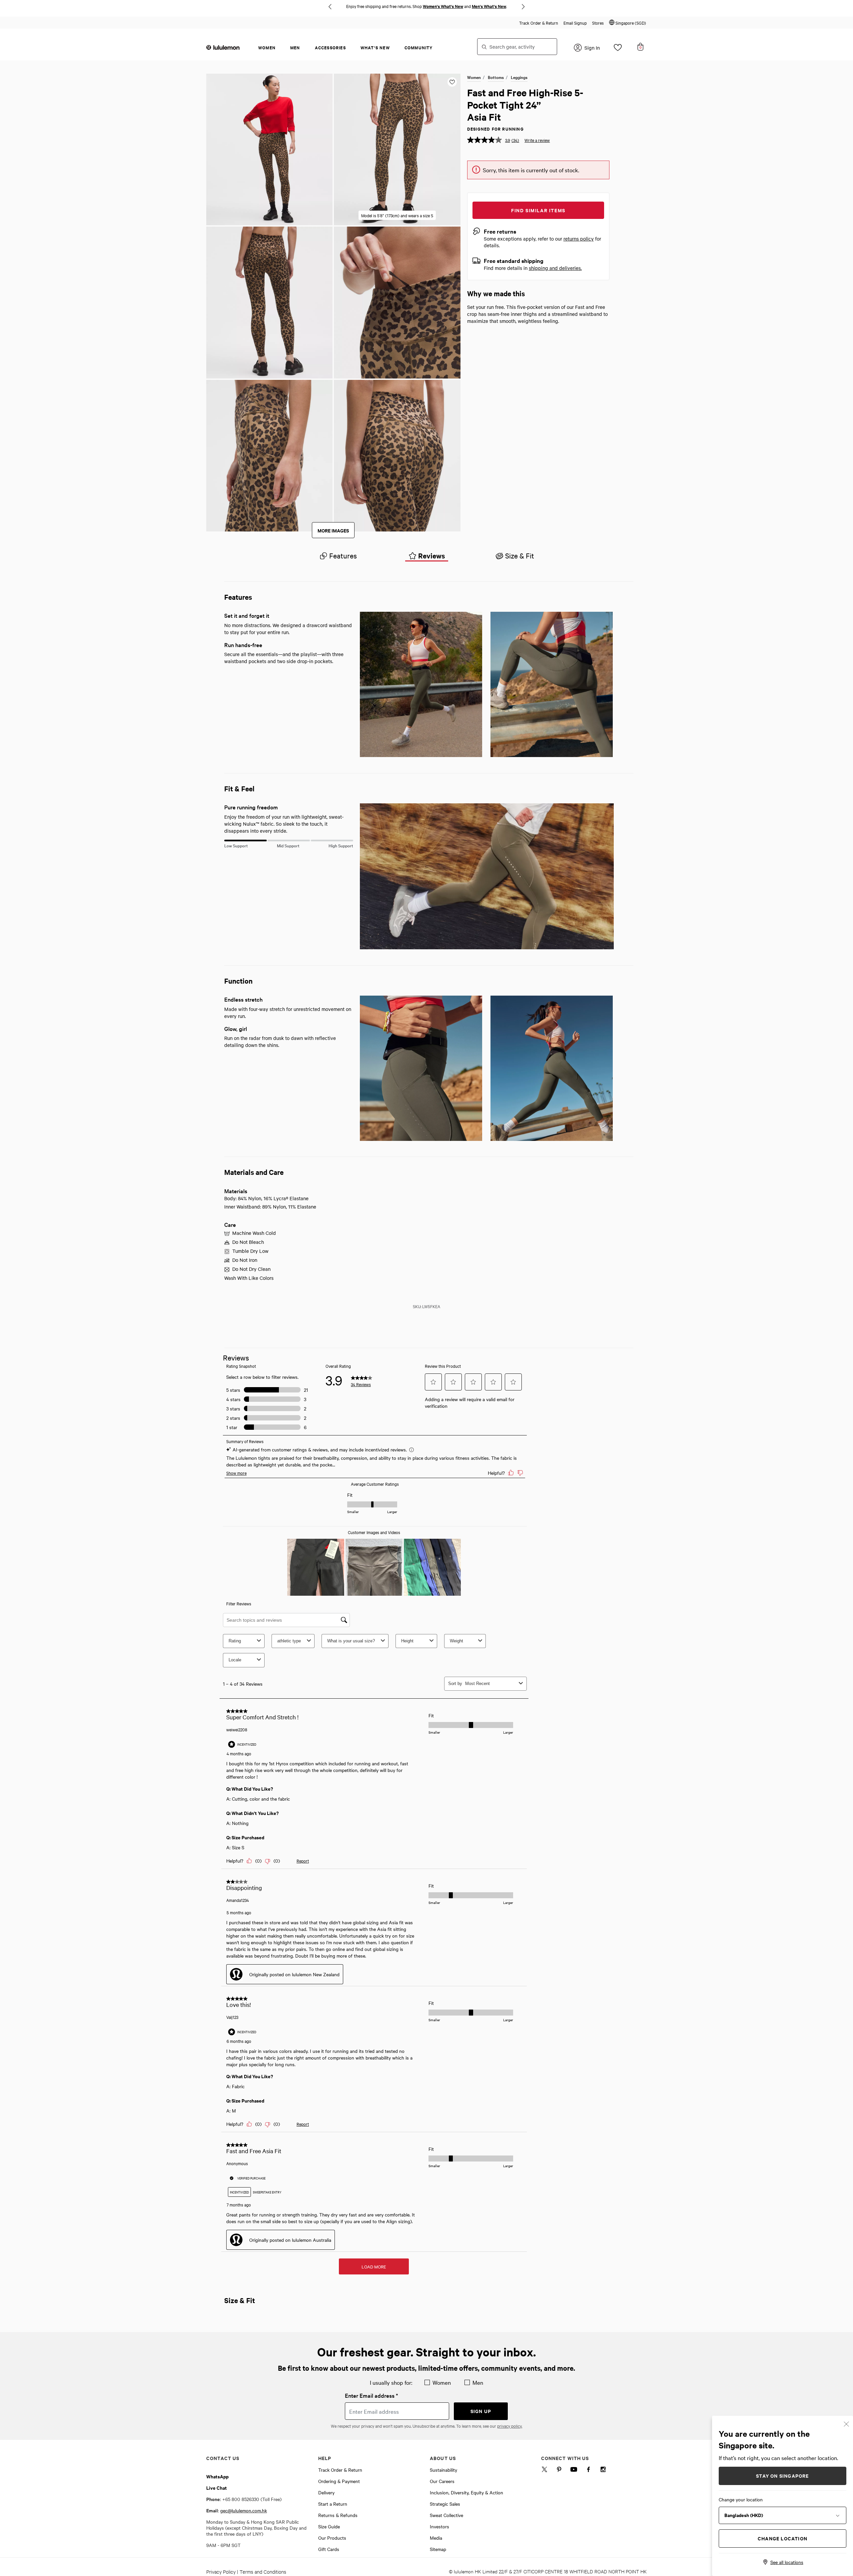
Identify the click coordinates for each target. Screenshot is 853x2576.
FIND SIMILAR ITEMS (538, 210)
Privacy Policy (221, 2572)
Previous (330, 7)
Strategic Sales (445, 2504)
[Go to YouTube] (574, 2471)
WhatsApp (217, 2476)
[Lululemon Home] (223, 47)
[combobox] (517, 47)
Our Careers (442, 2481)
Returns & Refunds (338, 2515)
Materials (236, 1191)
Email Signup (575, 23)
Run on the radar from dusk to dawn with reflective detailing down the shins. (280, 1041)
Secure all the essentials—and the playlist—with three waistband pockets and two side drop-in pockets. (284, 658)
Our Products (332, 2538)
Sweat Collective (446, 2515)
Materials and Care (254, 1172)
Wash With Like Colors (249, 1278)
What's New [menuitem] (375, 47)
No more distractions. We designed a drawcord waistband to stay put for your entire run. (288, 629)
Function (238, 981)
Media (436, 2538)
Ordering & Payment (339, 2481)
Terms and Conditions (263, 2572)
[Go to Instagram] (603, 2471)
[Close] (846, 2423)
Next (523, 7)
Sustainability (443, 2470)
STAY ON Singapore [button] (782, 2476)
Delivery (326, 2492)
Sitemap (438, 2549)
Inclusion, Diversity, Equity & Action (466, 2492)
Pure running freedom (251, 807)
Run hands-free (243, 645)
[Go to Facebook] (588, 2471)
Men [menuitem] (295, 47)
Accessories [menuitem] (330, 47)
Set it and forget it (247, 615)
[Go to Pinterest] (559, 2471)
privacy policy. (510, 2426)
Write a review (537, 140)
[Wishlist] (618, 49)
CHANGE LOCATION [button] (783, 2538)
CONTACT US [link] (223, 2458)
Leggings (519, 77)
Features (238, 597)
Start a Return (333, 2504)
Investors (439, 2526)
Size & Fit (240, 2300)
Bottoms (496, 77)
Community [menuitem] (419, 47)
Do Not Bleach (248, 1242)
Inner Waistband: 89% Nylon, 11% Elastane (270, 1207)
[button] (628, 23)
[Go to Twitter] (544, 2471)
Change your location (741, 2499)
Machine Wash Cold (254, 1233)
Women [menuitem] (267, 47)
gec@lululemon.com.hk (244, 2510)
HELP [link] (325, 2458)
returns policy (579, 239)
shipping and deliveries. (555, 268)
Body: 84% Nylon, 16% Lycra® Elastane (266, 1198)
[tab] (338, 556)
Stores (598, 23)
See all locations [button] (787, 2562)
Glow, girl (236, 1028)
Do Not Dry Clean (251, 1269)
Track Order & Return (539, 23)
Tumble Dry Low (250, 1251)
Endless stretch (243, 999)
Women (474, 77)
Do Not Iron (245, 1260)
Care (230, 1224)
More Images (333, 530)
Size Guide (329, 2526)
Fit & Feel (239, 788)
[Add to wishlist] (452, 82)
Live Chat (217, 2488)
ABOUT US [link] (443, 2458)
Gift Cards (329, 2549)
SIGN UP (481, 2411)
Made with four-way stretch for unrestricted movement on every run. (288, 1012)
